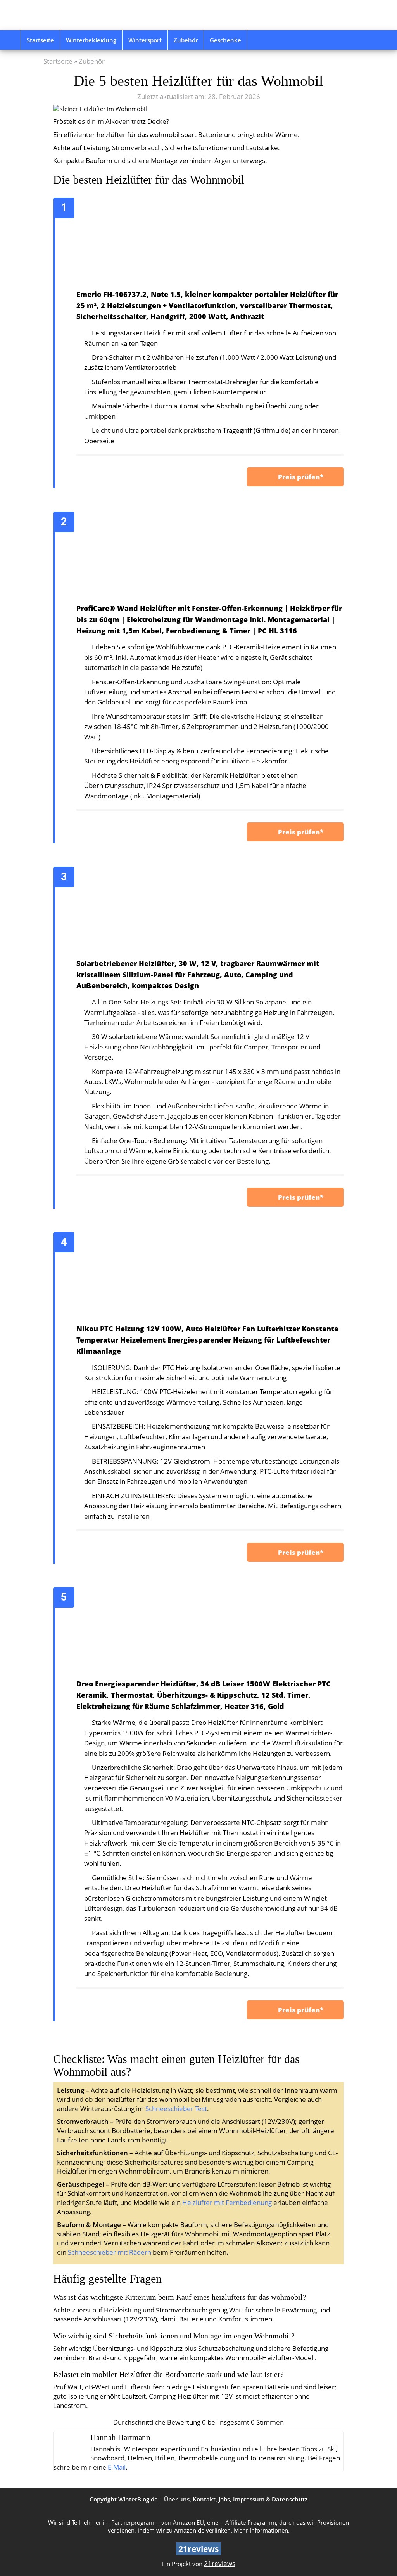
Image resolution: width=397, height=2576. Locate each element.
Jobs (224, 2499)
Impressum (249, 2499)
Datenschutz (290, 2499)
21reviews (220, 2563)
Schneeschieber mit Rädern (110, 2252)
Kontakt (204, 2499)
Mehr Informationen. (262, 2530)
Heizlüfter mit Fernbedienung (227, 2202)
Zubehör (186, 40)
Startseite (40, 40)
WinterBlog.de (138, 2499)
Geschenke (225, 40)
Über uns (177, 2499)
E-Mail (117, 2467)
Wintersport (145, 40)
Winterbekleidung (91, 40)
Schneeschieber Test (176, 2109)
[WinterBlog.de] (76, 15)
